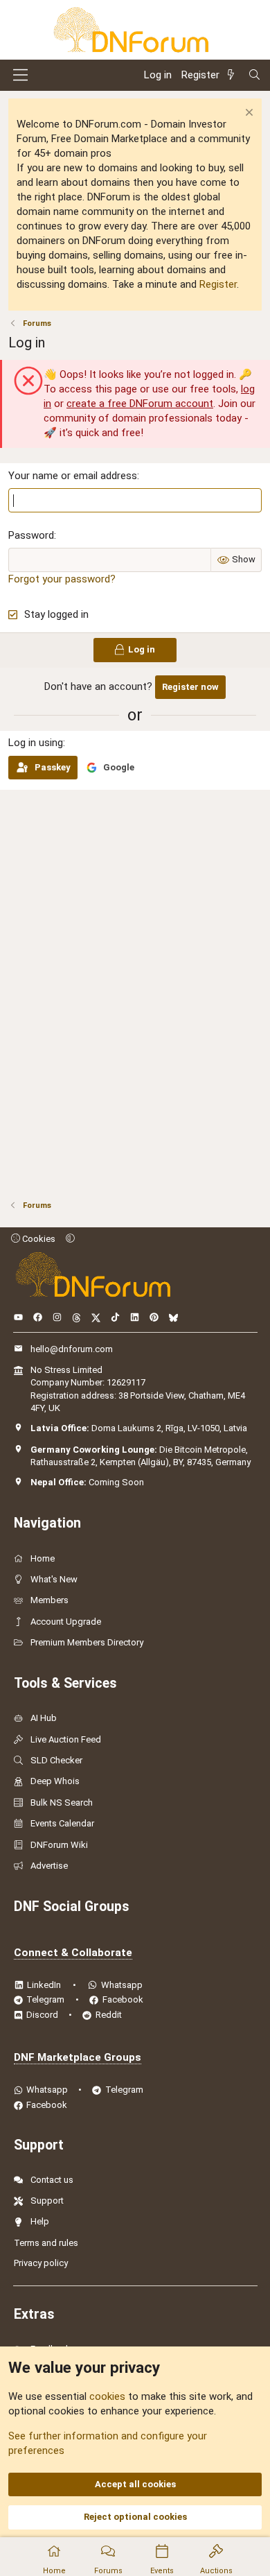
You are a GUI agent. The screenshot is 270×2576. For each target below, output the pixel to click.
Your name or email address (73, 476)
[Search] (254, 75)
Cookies (38, 1239)
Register (218, 284)
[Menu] (20, 75)
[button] (70, 1239)
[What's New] (233, 75)
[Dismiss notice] (247, 114)
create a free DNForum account (140, 404)
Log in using (36, 743)
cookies (107, 2396)
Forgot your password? (62, 579)
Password (31, 535)
